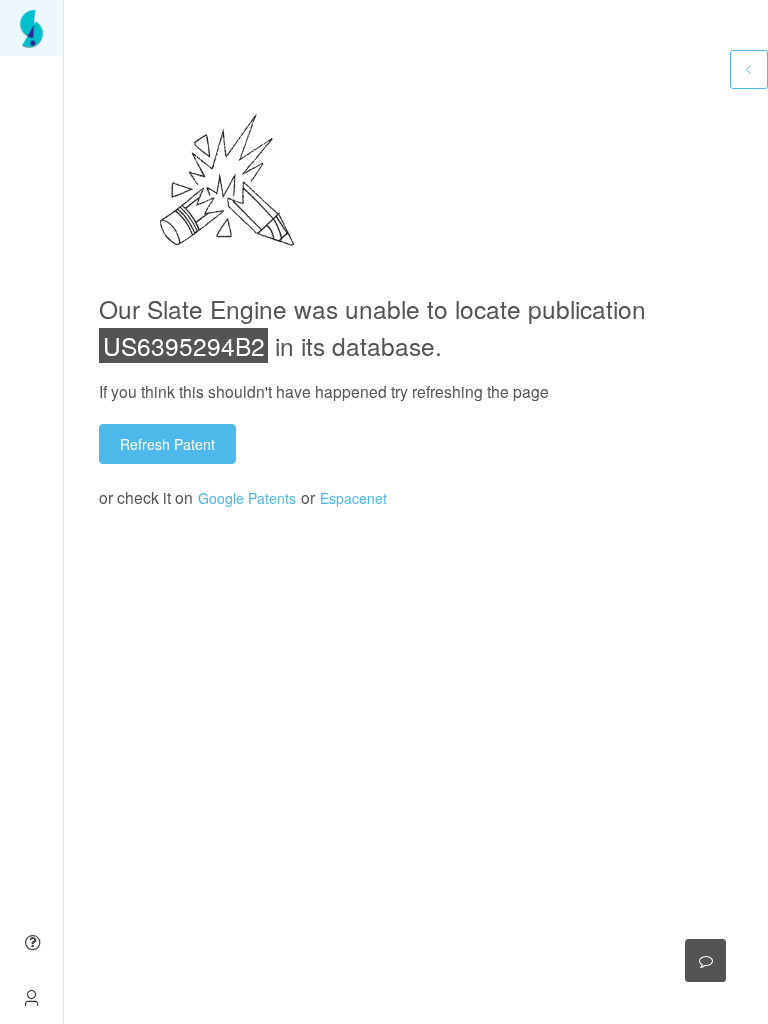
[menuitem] (31, 28)
